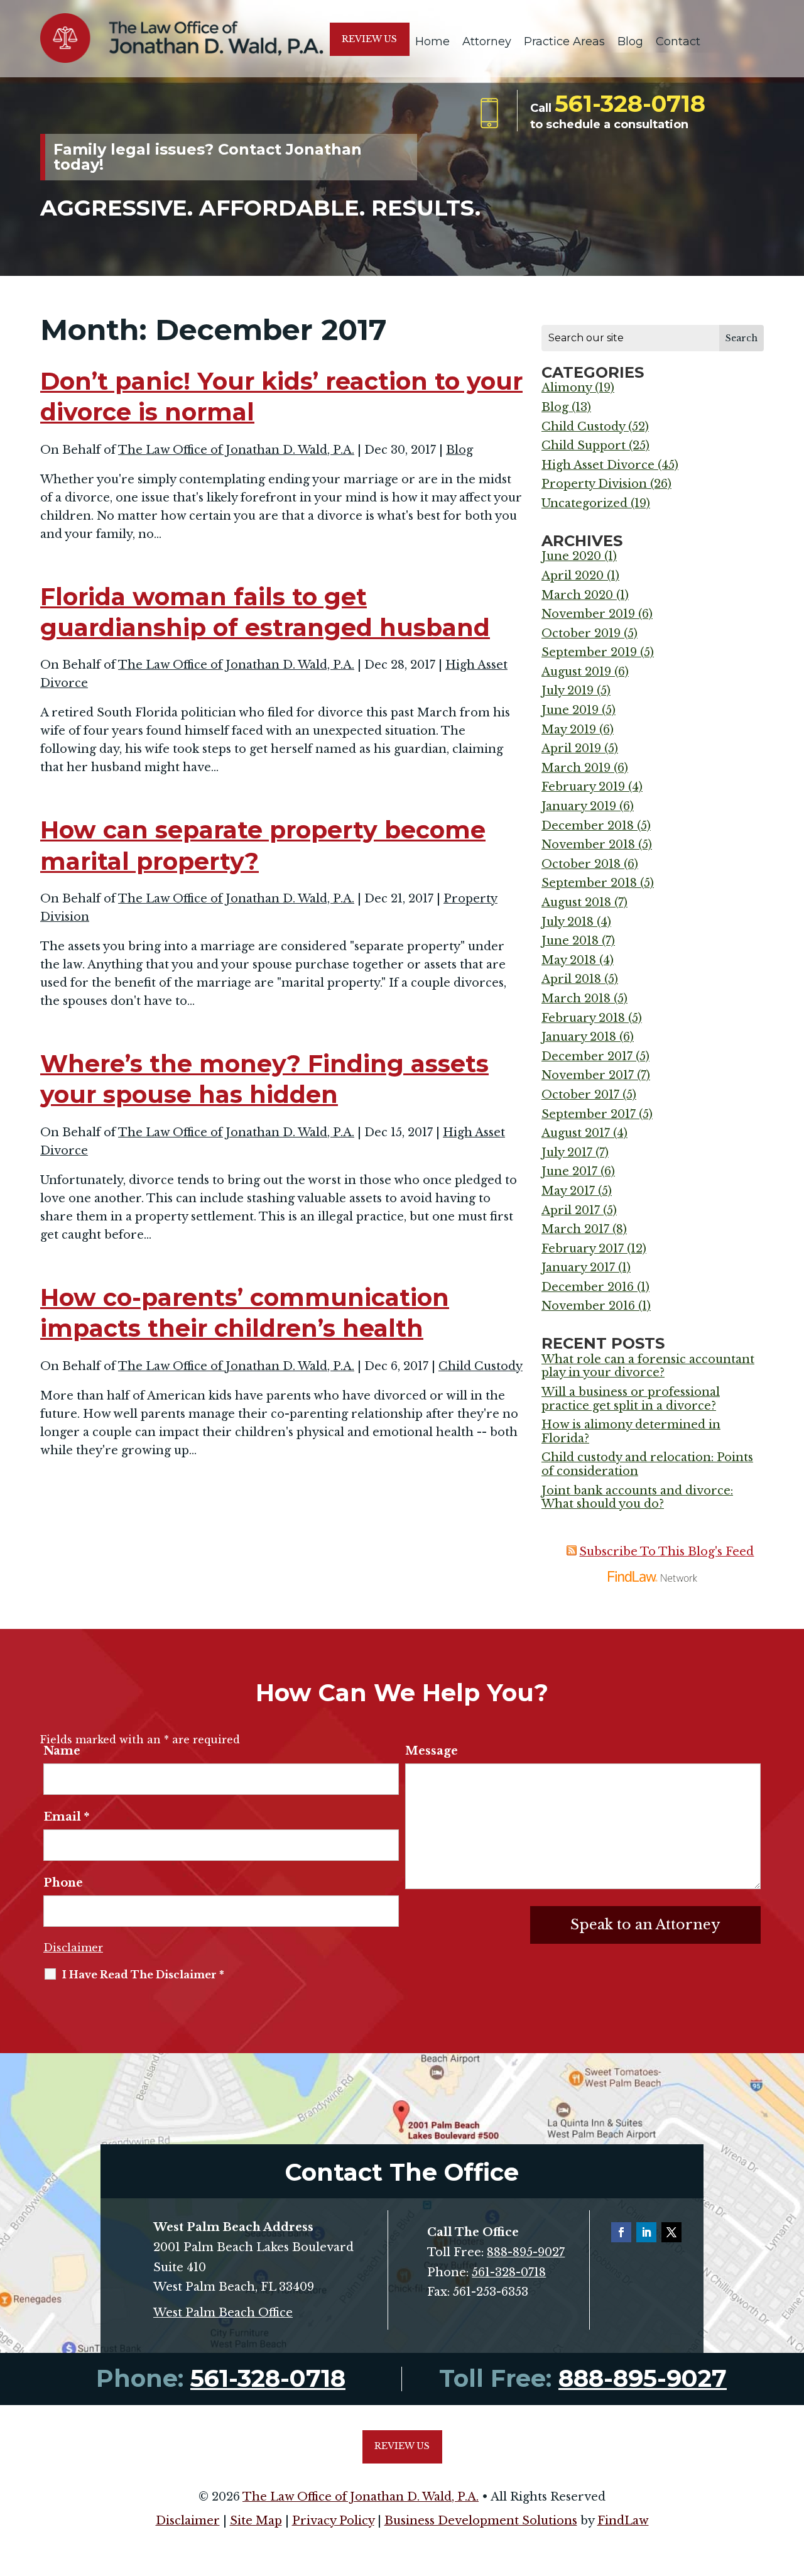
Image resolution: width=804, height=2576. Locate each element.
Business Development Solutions (481, 2521)
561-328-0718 (630, 103)
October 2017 (580, 1095)
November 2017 (588, 1075)
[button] (791, 2485)
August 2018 (576, 902)
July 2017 (567, 1153)
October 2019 (581, 633)
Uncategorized (584, 503)
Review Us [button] (369, 39)
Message (432, 1751)
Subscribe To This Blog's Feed (666, 1552)
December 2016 (588, 1287)
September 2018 (589, 883)
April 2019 (571, 748)
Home (432, 41)
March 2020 (577, 595)
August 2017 (576, 1133)
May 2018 (569, 960)
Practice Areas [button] (564, 41)
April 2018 (571, 979)
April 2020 (573, 576)
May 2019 (569, 730)
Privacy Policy (333, 2521)
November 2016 (588, 1306)
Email (66, 1817)
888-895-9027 (526, 2252)
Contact (678, 41)
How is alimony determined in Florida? (631, 1432)
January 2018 (579, 1037)
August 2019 (576, 672)
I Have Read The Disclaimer (143, 1975)
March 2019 (576, 768)
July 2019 (568, 691)
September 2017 (589, 1114)
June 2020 (571, 556)
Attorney (487, 41)
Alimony (567, 388)
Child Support (584, 446)
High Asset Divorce (598, 465)
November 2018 (588, 845)
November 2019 (588, 614)
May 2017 (568, 1191)
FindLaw (623, 2521)
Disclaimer (73, 1948)
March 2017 (575, 1229)
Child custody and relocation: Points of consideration (647, 1464)
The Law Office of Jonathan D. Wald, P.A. (236, 450)
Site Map (256, 2521)
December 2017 (587, 1056)
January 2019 (579, 806)
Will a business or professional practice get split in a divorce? (631, 1399)
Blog (630, 41)
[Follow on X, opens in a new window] (671, 2232)
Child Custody (481, 1366)
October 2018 (581, 864)
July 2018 (568, 922)
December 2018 (588, 826)
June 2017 (569, 1171)
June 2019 (570, 710)
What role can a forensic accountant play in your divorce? (648, 1366)
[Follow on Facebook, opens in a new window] (621, 2232)
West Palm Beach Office (223, 2313)
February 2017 (583, 1249)
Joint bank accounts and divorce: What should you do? (637, 1498)
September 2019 (589, 652)
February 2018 (583, 1018)
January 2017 (578, 1268)
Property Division (594, 484)
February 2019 (583, 787)
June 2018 (570, 941)
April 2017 (571, 1210)
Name (62, 1751)
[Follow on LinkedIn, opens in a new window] (646, 2232)
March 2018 (576, 999)
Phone (63, 1883)
